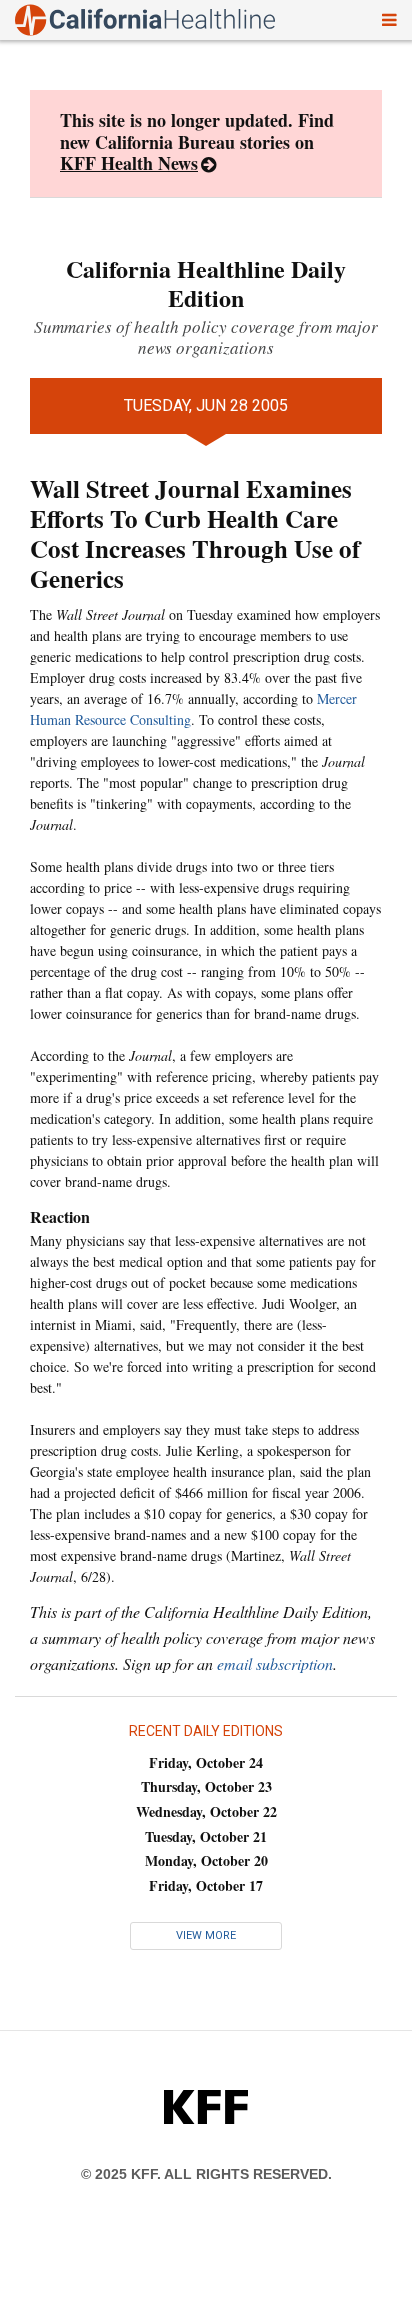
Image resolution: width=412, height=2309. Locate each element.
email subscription (275, 1663)
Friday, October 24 (206, 1762)
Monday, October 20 (206, 1860)
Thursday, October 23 (206, 1786)
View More (206, 1935)
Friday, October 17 (206, 1885)
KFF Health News (129, 163)
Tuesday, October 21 (206, 1836)
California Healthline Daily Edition (206, 283)
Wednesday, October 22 (206, 1811)
